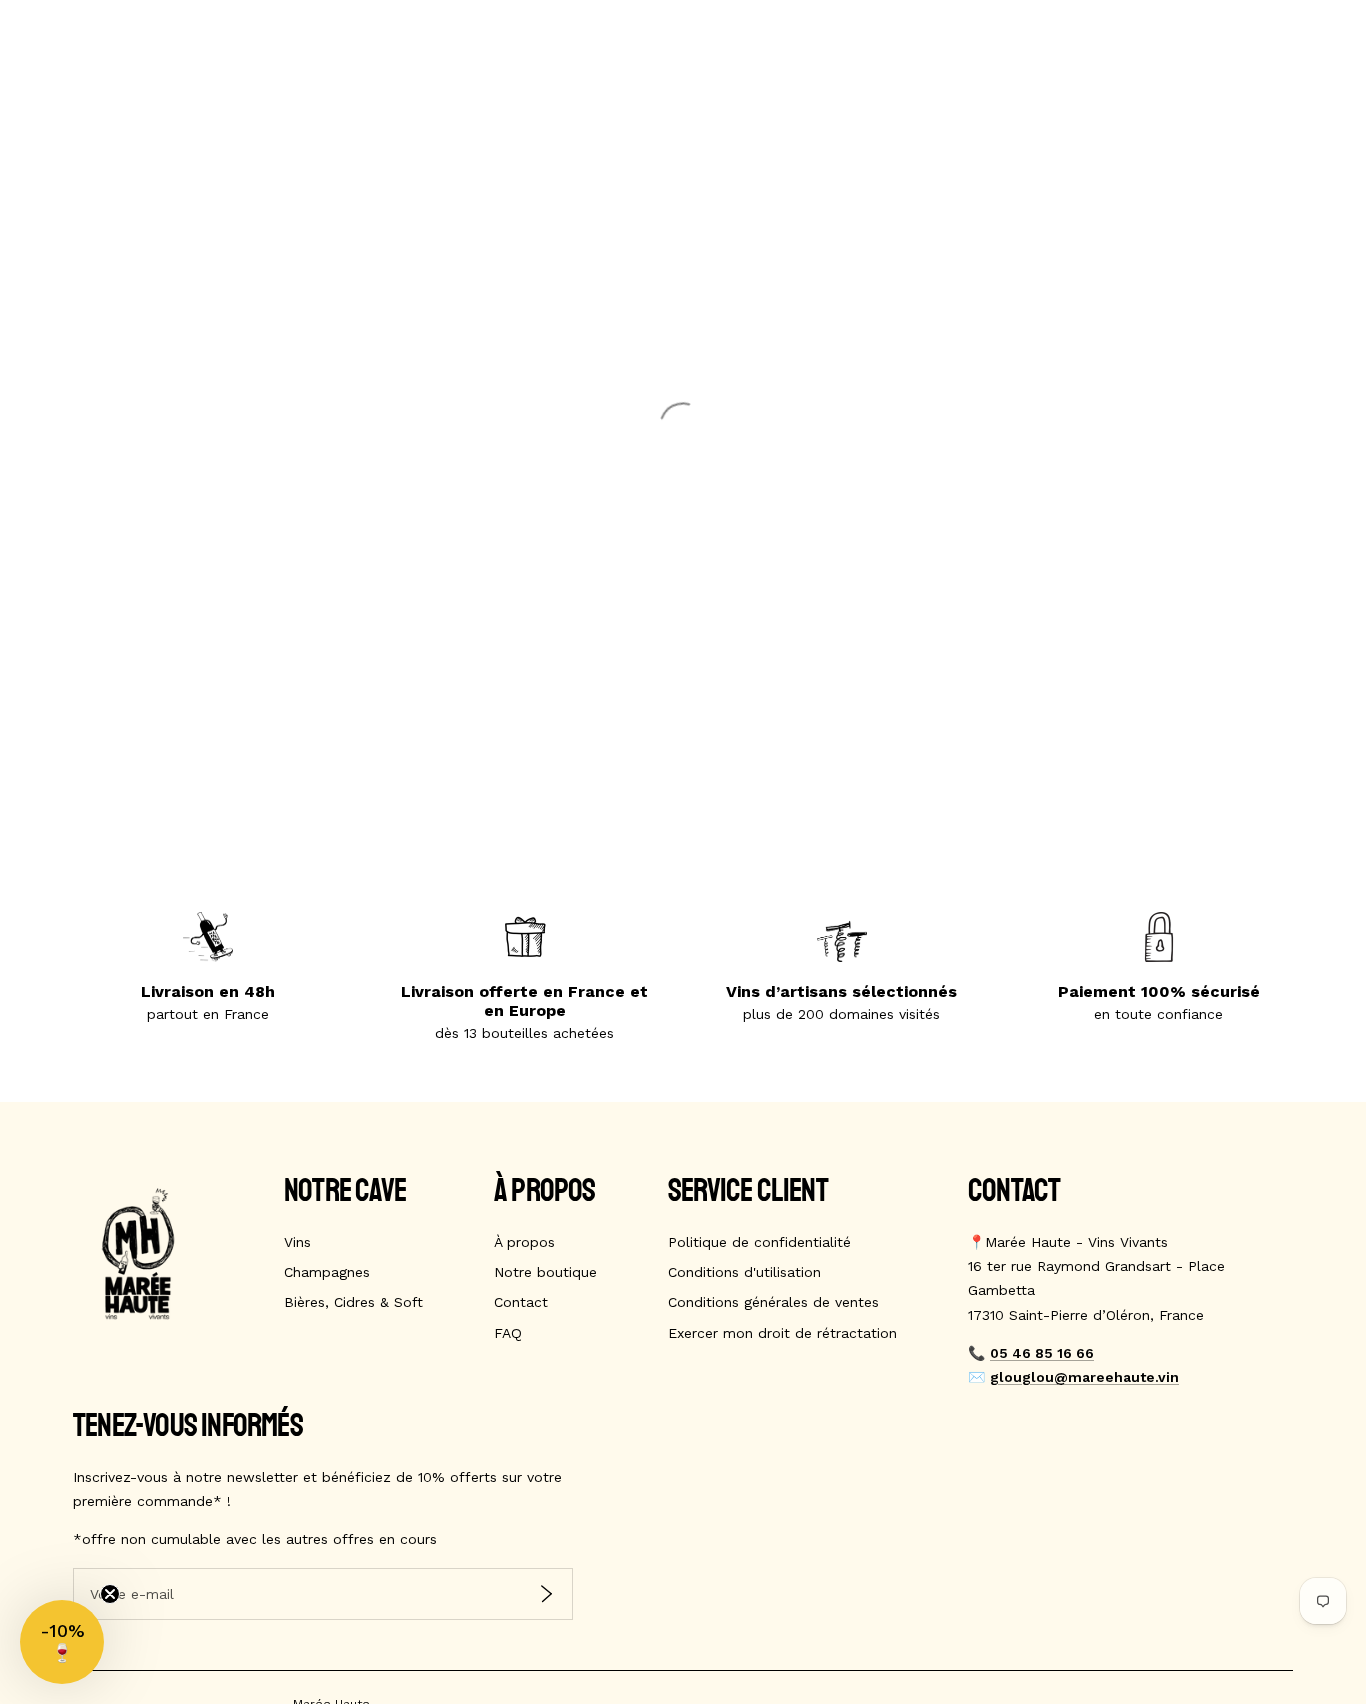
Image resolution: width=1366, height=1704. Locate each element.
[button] (62, 1642)
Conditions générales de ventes (773, 1302)
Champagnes (327, 1272)
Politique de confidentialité (759, 1242)
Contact (521, 1302)
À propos (524, 1242)
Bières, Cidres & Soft (353, 1302)
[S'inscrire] (546, 1593)
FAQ (508, 1333)
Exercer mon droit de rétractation (782, 1333)
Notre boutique (545, 1272)
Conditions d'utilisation (744, 1272)
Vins (297, 1242)
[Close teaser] (110, 1594)
